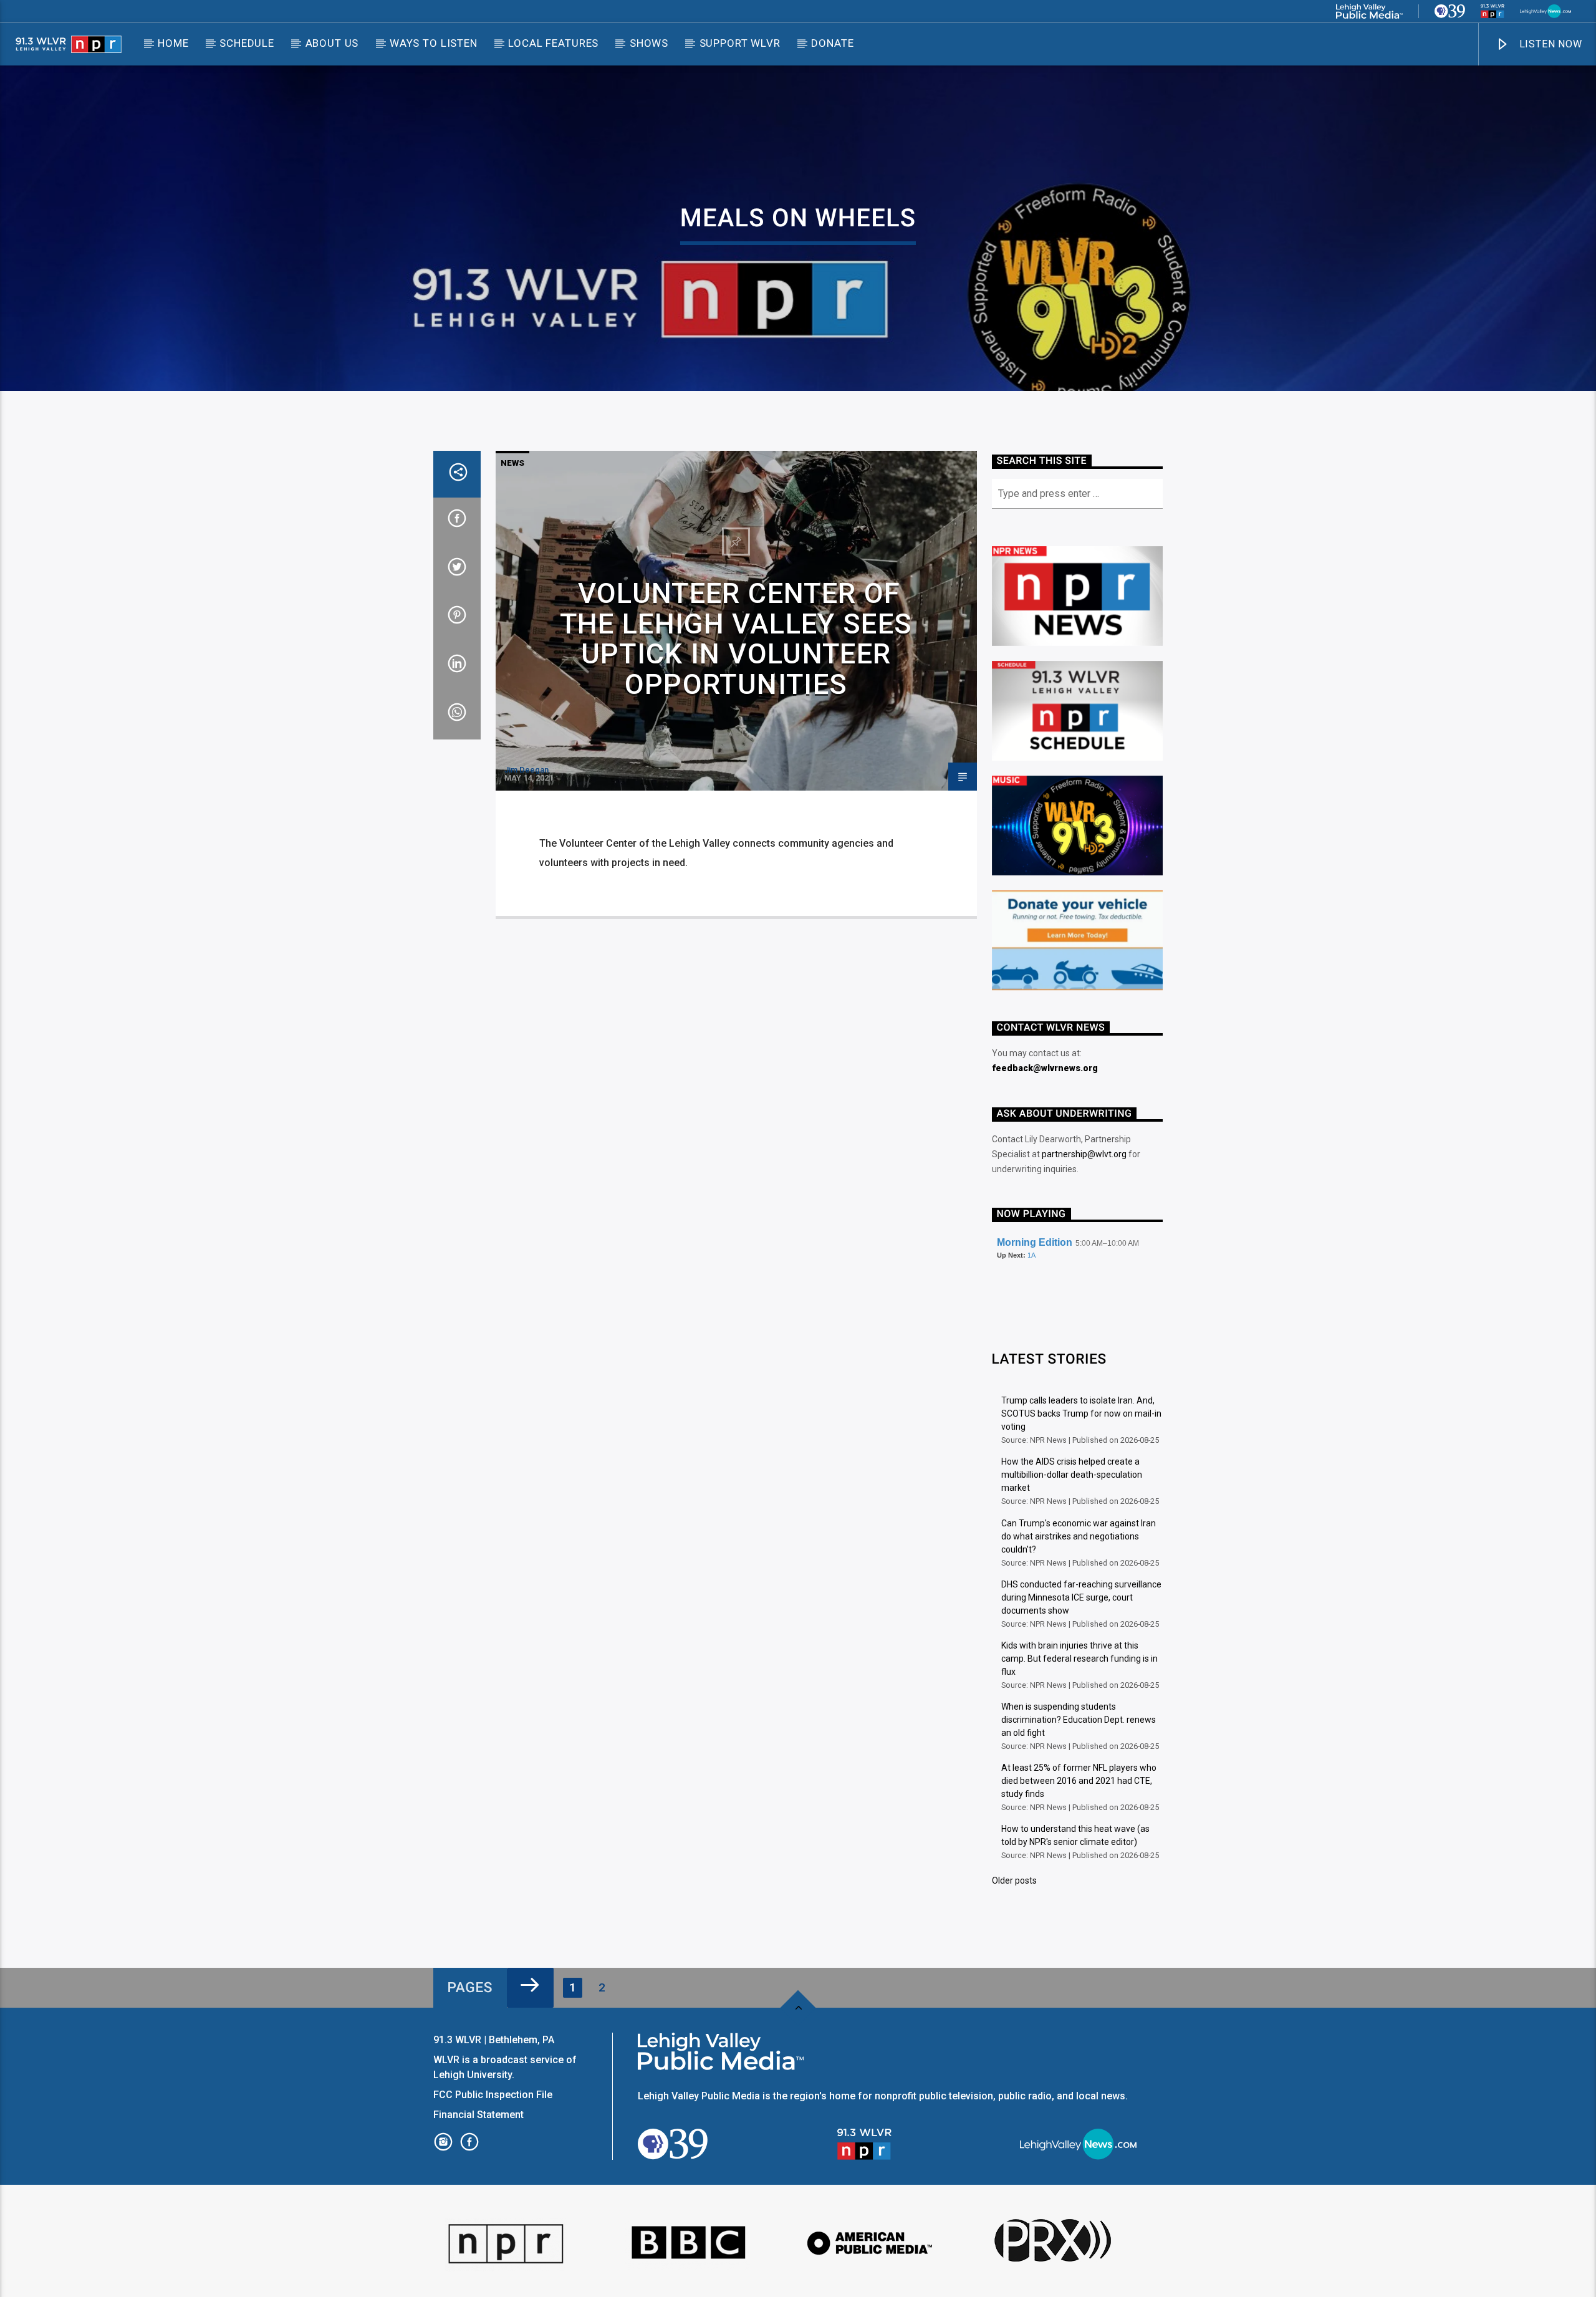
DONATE (832, 43)
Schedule (247, 43)
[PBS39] (1450, 11)
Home (173, 43)
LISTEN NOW (1549, 44)
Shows (649, 43)
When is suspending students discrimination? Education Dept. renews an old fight (1079, 1720)
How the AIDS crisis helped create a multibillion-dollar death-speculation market (1072, 1475)
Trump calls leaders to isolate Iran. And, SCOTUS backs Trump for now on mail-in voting (1081, 1413)
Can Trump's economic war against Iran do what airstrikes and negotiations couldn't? (1079, 1536)
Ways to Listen (434, 43)
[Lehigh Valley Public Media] (1369, 11)
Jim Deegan (526, 770)
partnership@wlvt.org (1084, 1154)
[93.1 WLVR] (1493, 11)
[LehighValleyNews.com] (1546, 11)
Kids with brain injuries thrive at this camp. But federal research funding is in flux (1079, 1659)
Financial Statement (480, 2115)
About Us (332, 43)
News (512, 463)
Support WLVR (740, 43)
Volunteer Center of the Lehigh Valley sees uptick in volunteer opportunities (736, 639)
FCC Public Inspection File (493, 2095)
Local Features (553, 43)
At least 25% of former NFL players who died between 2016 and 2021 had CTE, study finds (1079, 1781)
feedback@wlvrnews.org (1045, 1068)
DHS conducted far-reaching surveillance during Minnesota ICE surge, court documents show (1081, 1597)
